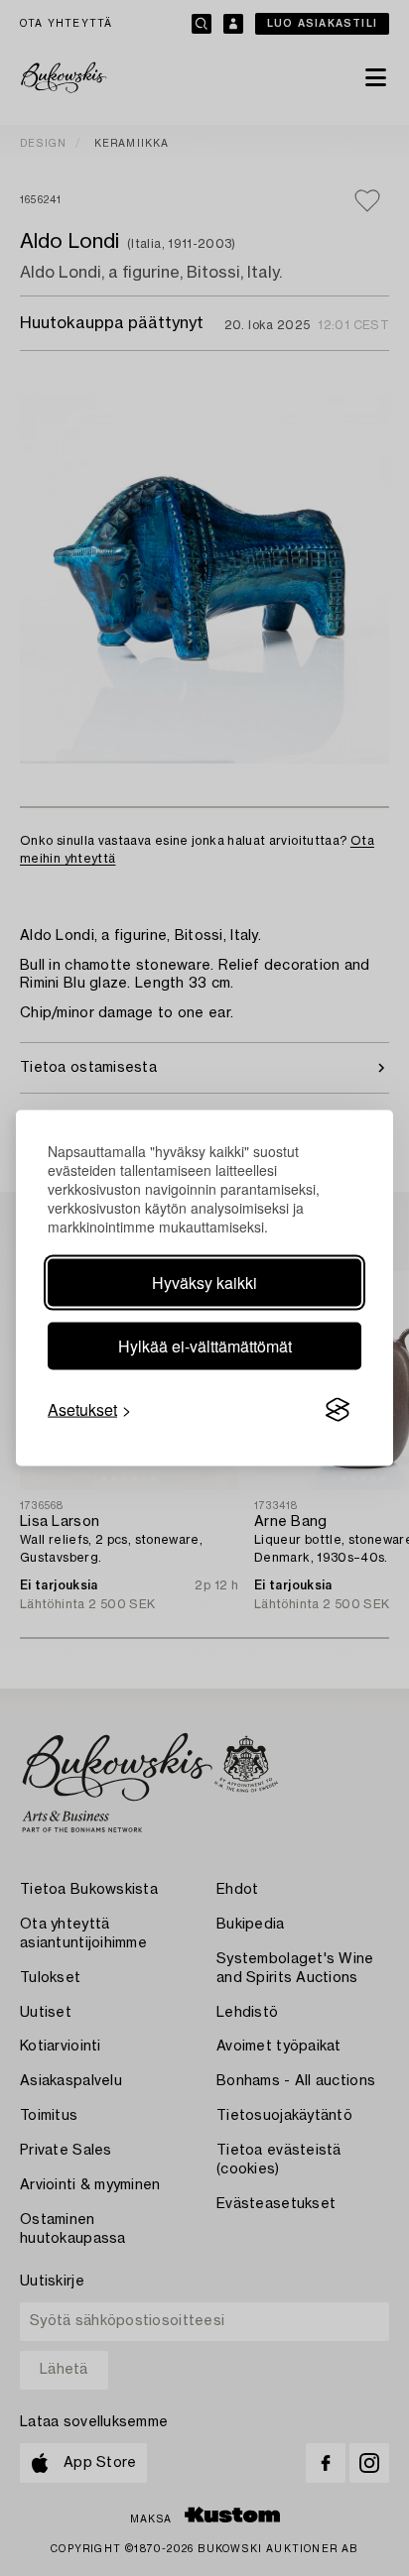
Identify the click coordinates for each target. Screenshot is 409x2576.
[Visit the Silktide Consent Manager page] (338, 1410)
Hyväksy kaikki (204, 1283)
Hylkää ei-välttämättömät (205, 1346)
